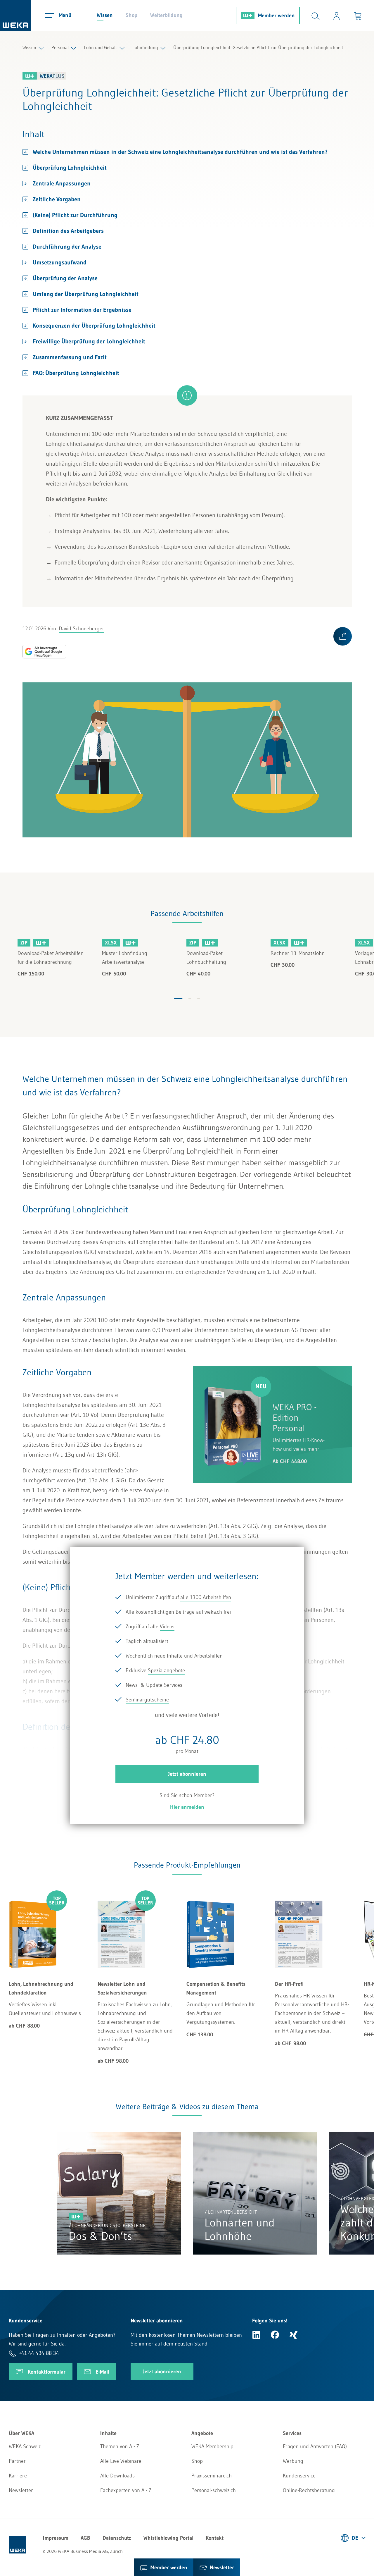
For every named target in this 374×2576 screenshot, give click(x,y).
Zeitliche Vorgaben (57, 199)
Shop (131, 15)
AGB (85, 2538)
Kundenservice (299, 2476)
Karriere (18, 2476)
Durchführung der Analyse (67, 247)
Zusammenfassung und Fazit (70, 357)
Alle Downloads (117, 2476)
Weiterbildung (166, 15)
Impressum (56, 2538)
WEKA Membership (212, 2446)
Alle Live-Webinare (121, 2461)
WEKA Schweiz (25, 2446)
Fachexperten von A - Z (126, 2490)
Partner (17, 2461)
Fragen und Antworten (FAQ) (315, 2446)
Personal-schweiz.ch (214, 2490)
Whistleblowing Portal (168, 2538)
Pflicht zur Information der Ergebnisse (82, 310)
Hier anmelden (187, 1807)
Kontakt (215, 2538)
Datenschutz (117, 2538)
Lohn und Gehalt (101, 47)
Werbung (293, 2461)
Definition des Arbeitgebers (68, 231)
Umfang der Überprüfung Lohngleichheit (86, 294)
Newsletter (21, 2490)
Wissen (105, 15)
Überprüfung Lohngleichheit (70, 168)
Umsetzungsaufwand (60, 262)
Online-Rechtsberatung (309, 2490)
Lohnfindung (145, 47)
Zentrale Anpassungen (62, 183)
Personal (60, 47)
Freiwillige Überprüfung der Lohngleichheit (89, 341)
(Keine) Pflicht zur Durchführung (75, 215)
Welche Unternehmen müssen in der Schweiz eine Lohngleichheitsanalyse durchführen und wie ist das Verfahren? (180, 152)
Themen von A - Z (120, 2446)
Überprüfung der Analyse (65, 278)
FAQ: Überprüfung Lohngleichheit (76, 373)
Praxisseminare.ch (212, 2476)
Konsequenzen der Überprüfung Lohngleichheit (94, 326)
